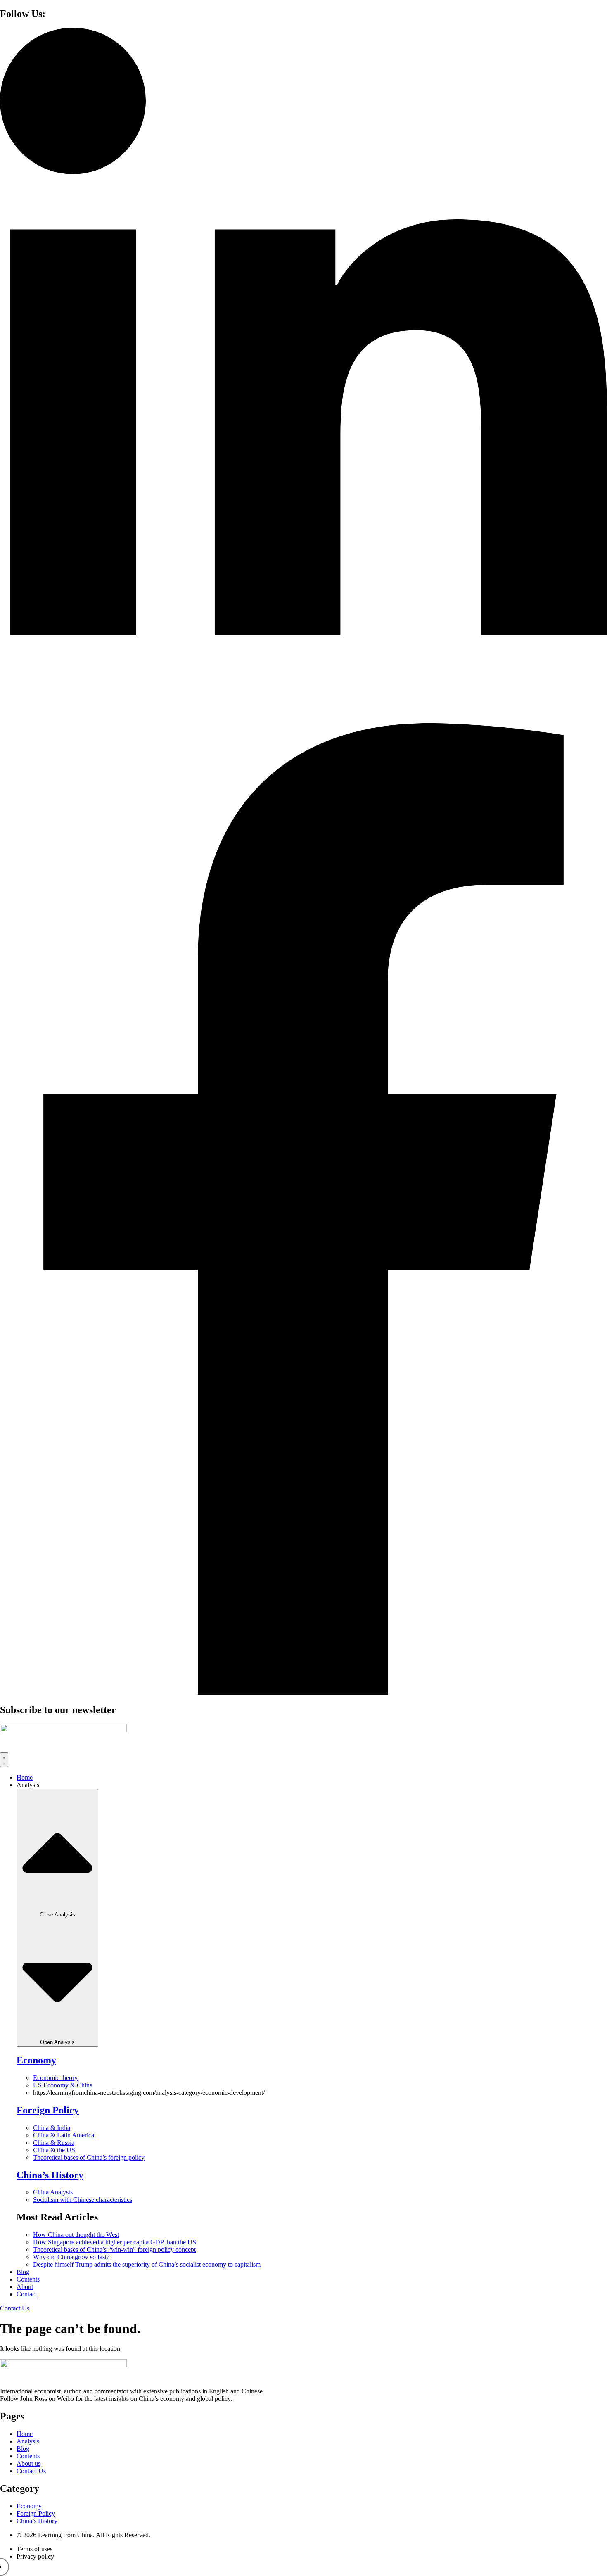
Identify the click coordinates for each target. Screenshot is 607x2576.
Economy (36, 2060)
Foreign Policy (48, 2110)
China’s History (50, 2175)
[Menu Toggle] (4, 1760)
